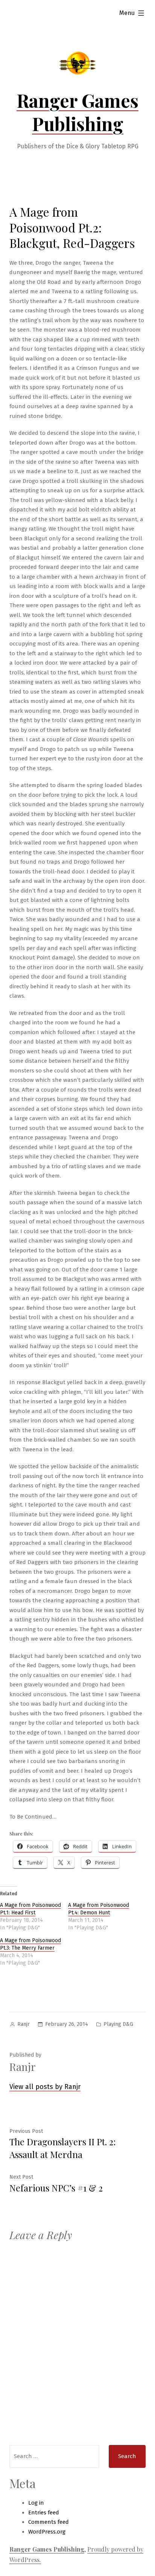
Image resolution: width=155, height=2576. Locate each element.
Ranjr (24, 2024)
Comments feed (49, 2522)
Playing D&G (118, 2024)
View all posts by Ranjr (45, 2087)
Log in (36, 2503)
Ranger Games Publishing (77, 112)
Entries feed (44, 2513)
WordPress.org (47, 2532)
